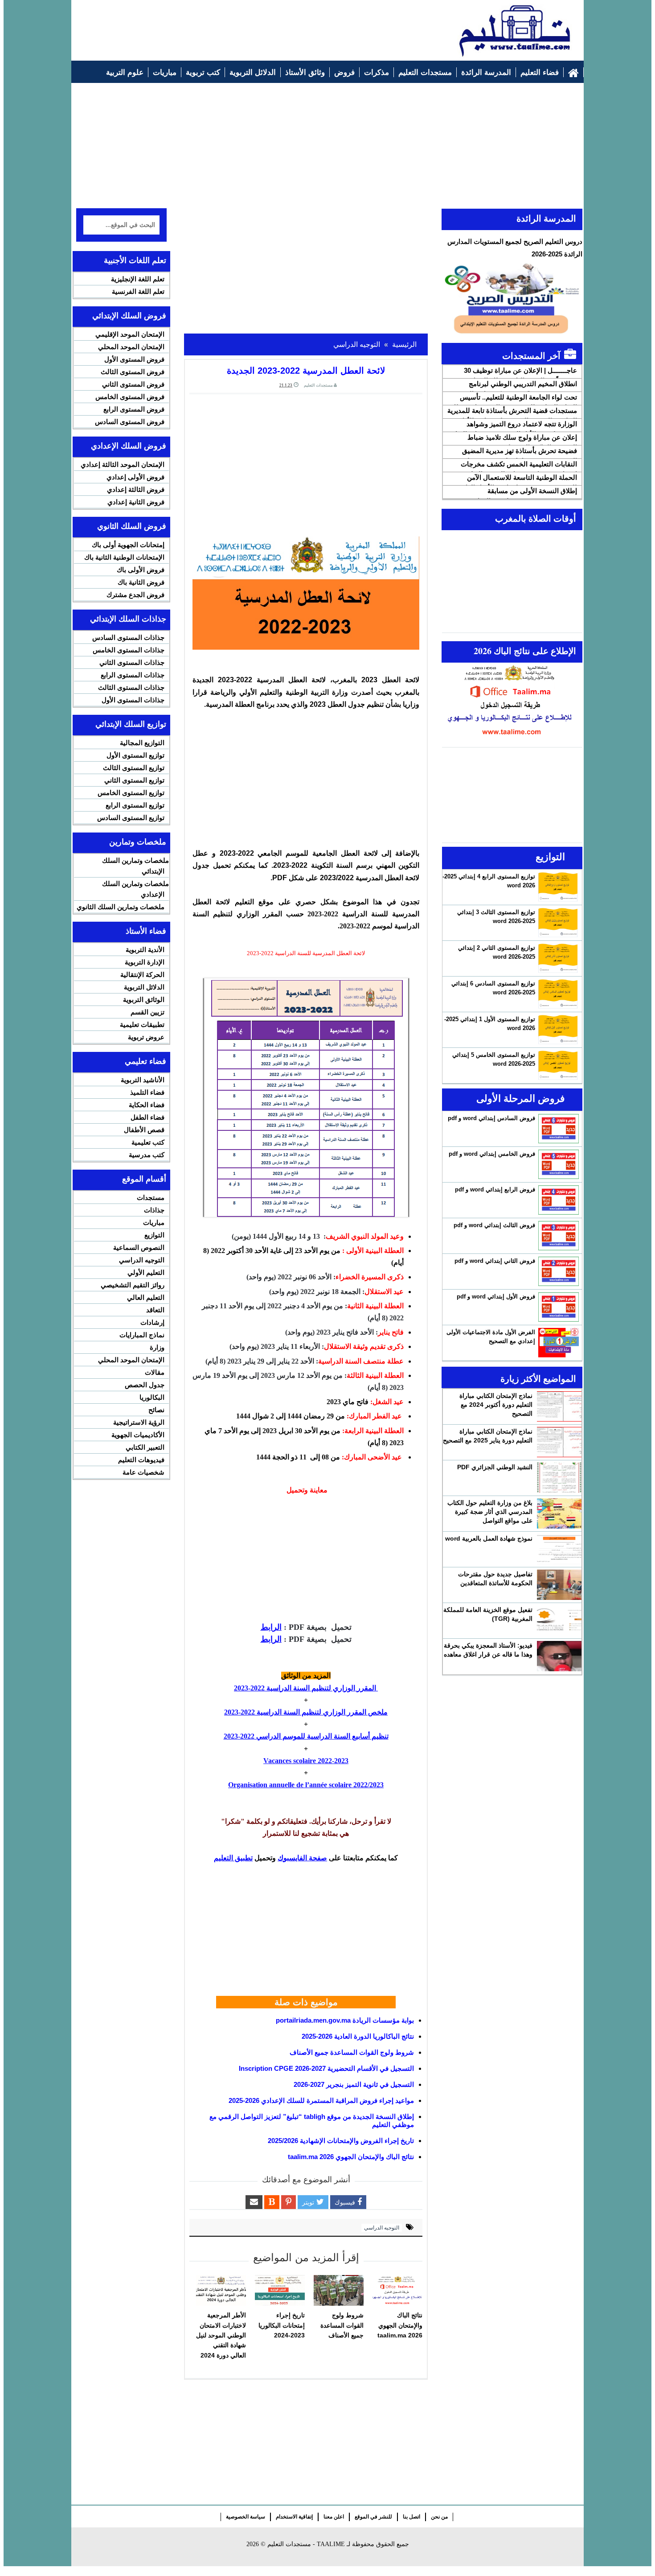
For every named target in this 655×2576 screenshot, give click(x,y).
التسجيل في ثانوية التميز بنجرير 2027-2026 (354, 2084)
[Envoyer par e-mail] (254, 2202)
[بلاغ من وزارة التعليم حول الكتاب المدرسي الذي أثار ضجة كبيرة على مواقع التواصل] (559, 1513)
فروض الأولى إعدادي (135, 477)
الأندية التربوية (145, 950)
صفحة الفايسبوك (302, 1858)
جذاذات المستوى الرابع (133, 675)
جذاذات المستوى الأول (133, 700)
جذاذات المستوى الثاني (132, 662)
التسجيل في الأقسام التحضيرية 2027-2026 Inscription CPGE (326, 2068)
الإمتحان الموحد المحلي (131, 347)
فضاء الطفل (147, 1117)
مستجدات (151, 1197)
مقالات (155, 1372)
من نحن (439, 2517)
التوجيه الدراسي (382, 2228)
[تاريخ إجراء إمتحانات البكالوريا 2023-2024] (280, 2291)
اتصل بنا (411, 2517)
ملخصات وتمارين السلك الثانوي (121, 907)
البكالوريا (152, 1397)
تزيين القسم (147, 1012)
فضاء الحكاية (147, 1105)
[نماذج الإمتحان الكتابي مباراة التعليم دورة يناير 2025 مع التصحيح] (559, 1442)
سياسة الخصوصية (246, 2517)
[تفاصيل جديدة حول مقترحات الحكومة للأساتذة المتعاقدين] (559, 1585)
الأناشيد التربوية (143, 1080)
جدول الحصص (145, 1385)
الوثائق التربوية (144, 999)
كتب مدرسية (147, 1155)
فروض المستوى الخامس (130, 397)
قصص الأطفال (144, 1130)
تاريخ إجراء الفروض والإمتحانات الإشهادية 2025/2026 (341, 2141)
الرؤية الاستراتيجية (139, 1422)
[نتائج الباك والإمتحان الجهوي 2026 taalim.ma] (397, 2291)
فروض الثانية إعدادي (136, 502)
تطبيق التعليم (233, 1858)
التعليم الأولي (146, 1272)
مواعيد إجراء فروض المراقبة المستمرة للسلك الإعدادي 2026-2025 (321, 2100)
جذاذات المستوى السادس (128, 637)
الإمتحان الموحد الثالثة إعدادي (123, 464)
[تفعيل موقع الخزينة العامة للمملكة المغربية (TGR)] (559, 1620)
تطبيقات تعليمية (142, 1024)
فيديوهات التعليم (141, 1460)
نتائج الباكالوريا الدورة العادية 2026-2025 (358, 2036)
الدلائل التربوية (144, 987)
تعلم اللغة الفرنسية (138, 291)
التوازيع (154, 1235)
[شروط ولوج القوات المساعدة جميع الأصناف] (339, 2291)
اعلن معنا (334, 2517)
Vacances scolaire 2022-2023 (306, 1761)
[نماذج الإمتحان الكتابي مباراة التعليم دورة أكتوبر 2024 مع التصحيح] (559, 1406)
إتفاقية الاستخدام (294, 2517)
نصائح (156, 1410)
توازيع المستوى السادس (131, 818)
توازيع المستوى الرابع (135, 805)
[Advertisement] (239, 25)
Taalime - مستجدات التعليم (306, 2544)
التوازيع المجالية (142, 743)
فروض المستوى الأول (134, 359)
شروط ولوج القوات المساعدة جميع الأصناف (352, 2052)
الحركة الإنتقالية (142, 975)
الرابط (271, 1627)
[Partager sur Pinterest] (289, 2202)
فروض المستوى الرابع (134, 409)
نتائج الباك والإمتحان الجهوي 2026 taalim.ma (351, 2157)
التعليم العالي (146, 1297)
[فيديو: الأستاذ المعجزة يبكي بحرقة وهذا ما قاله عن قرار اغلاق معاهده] (559, 1656)
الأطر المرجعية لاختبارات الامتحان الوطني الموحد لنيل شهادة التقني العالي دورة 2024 (221, 2335)
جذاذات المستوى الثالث (131, 687)
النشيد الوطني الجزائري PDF (495, 1467)
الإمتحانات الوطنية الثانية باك (124, 557)
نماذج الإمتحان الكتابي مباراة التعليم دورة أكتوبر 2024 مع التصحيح (496, 1405)
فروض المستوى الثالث (133, 372)
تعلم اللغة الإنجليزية (138, 279)
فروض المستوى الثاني (133, 384)
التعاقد (155, 1310)
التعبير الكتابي (145, 1447)
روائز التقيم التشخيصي (133, 1285)
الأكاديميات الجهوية (138, 1435)
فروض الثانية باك (141, 582)
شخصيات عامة (143, 1472)
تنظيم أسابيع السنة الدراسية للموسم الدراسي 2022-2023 (306, 1736)
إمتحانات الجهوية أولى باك (128, 545)
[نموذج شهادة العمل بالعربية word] (559, 1549)
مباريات (154, 1222)
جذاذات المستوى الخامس (129, 650)
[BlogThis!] (272, 2202)
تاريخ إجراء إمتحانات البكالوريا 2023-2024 (282, 2325)
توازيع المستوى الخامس (131, 793)
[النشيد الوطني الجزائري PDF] (559, 1478)
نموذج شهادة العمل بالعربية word (489, 1538)
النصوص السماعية (139, 1247)
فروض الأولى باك (141, 570)
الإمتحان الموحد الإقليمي (130, 334)
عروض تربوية (146, 1037)
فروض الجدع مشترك (135, 595)
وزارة (157, 1347)
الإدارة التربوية (145, 962)
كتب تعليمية (148, 1142)
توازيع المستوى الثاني (134, 780)
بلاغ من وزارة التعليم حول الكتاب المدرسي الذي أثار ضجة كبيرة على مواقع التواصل (490, 1512)
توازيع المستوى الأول (135, 755)
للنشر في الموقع (373, 2517)
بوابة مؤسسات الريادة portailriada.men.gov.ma (345, 2020)
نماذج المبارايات (142, 1335)
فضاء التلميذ (147, 1092)
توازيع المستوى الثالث (134, 768)
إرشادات (152, 1322)
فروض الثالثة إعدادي (136, 489)
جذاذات (154, 1210)
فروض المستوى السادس (130, 422)
